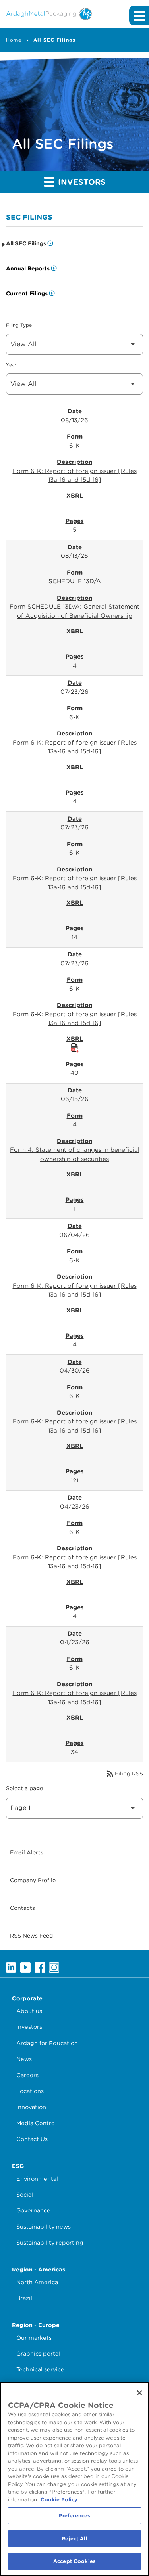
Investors (29, 2027)
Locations (30, 2091)
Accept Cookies (74, 2561)
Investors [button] (81, 182)
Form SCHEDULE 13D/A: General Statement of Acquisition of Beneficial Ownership (74, 611)
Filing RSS (124, 1774)
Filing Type (19, 325)
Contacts (22, 1908)
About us (29, 2011)
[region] (74, 2479)
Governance (33, 2210)
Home (14, 40)
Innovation (31, 2107)
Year (11, 365)
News (24, 2059)
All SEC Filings (54, 40)
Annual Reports (28, 268)
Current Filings (27, 293)
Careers (27, 2075)
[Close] (139, 2393)
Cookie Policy (59, 2500)
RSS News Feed (31, 1936)
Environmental (37, 2179)
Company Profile (33, 1880)
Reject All (74, 2539)
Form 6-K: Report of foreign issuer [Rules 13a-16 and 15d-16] (75, 476)
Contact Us (32, 2139)
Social (25, 2194)
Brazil (24, 2298)
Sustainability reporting (50, 2242)
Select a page (24, 1788)
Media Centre (36, 2123)
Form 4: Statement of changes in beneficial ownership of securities (75, 1154)
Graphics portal (38, 2353)
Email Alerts (27, 1852)
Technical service (40, 2369)
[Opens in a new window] (11, 1967)
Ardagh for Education (47, 2043)
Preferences (74, 2516)
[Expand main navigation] (139, 15)
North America (37, 2282)
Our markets (34, 2338)
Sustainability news (44, 2226)
